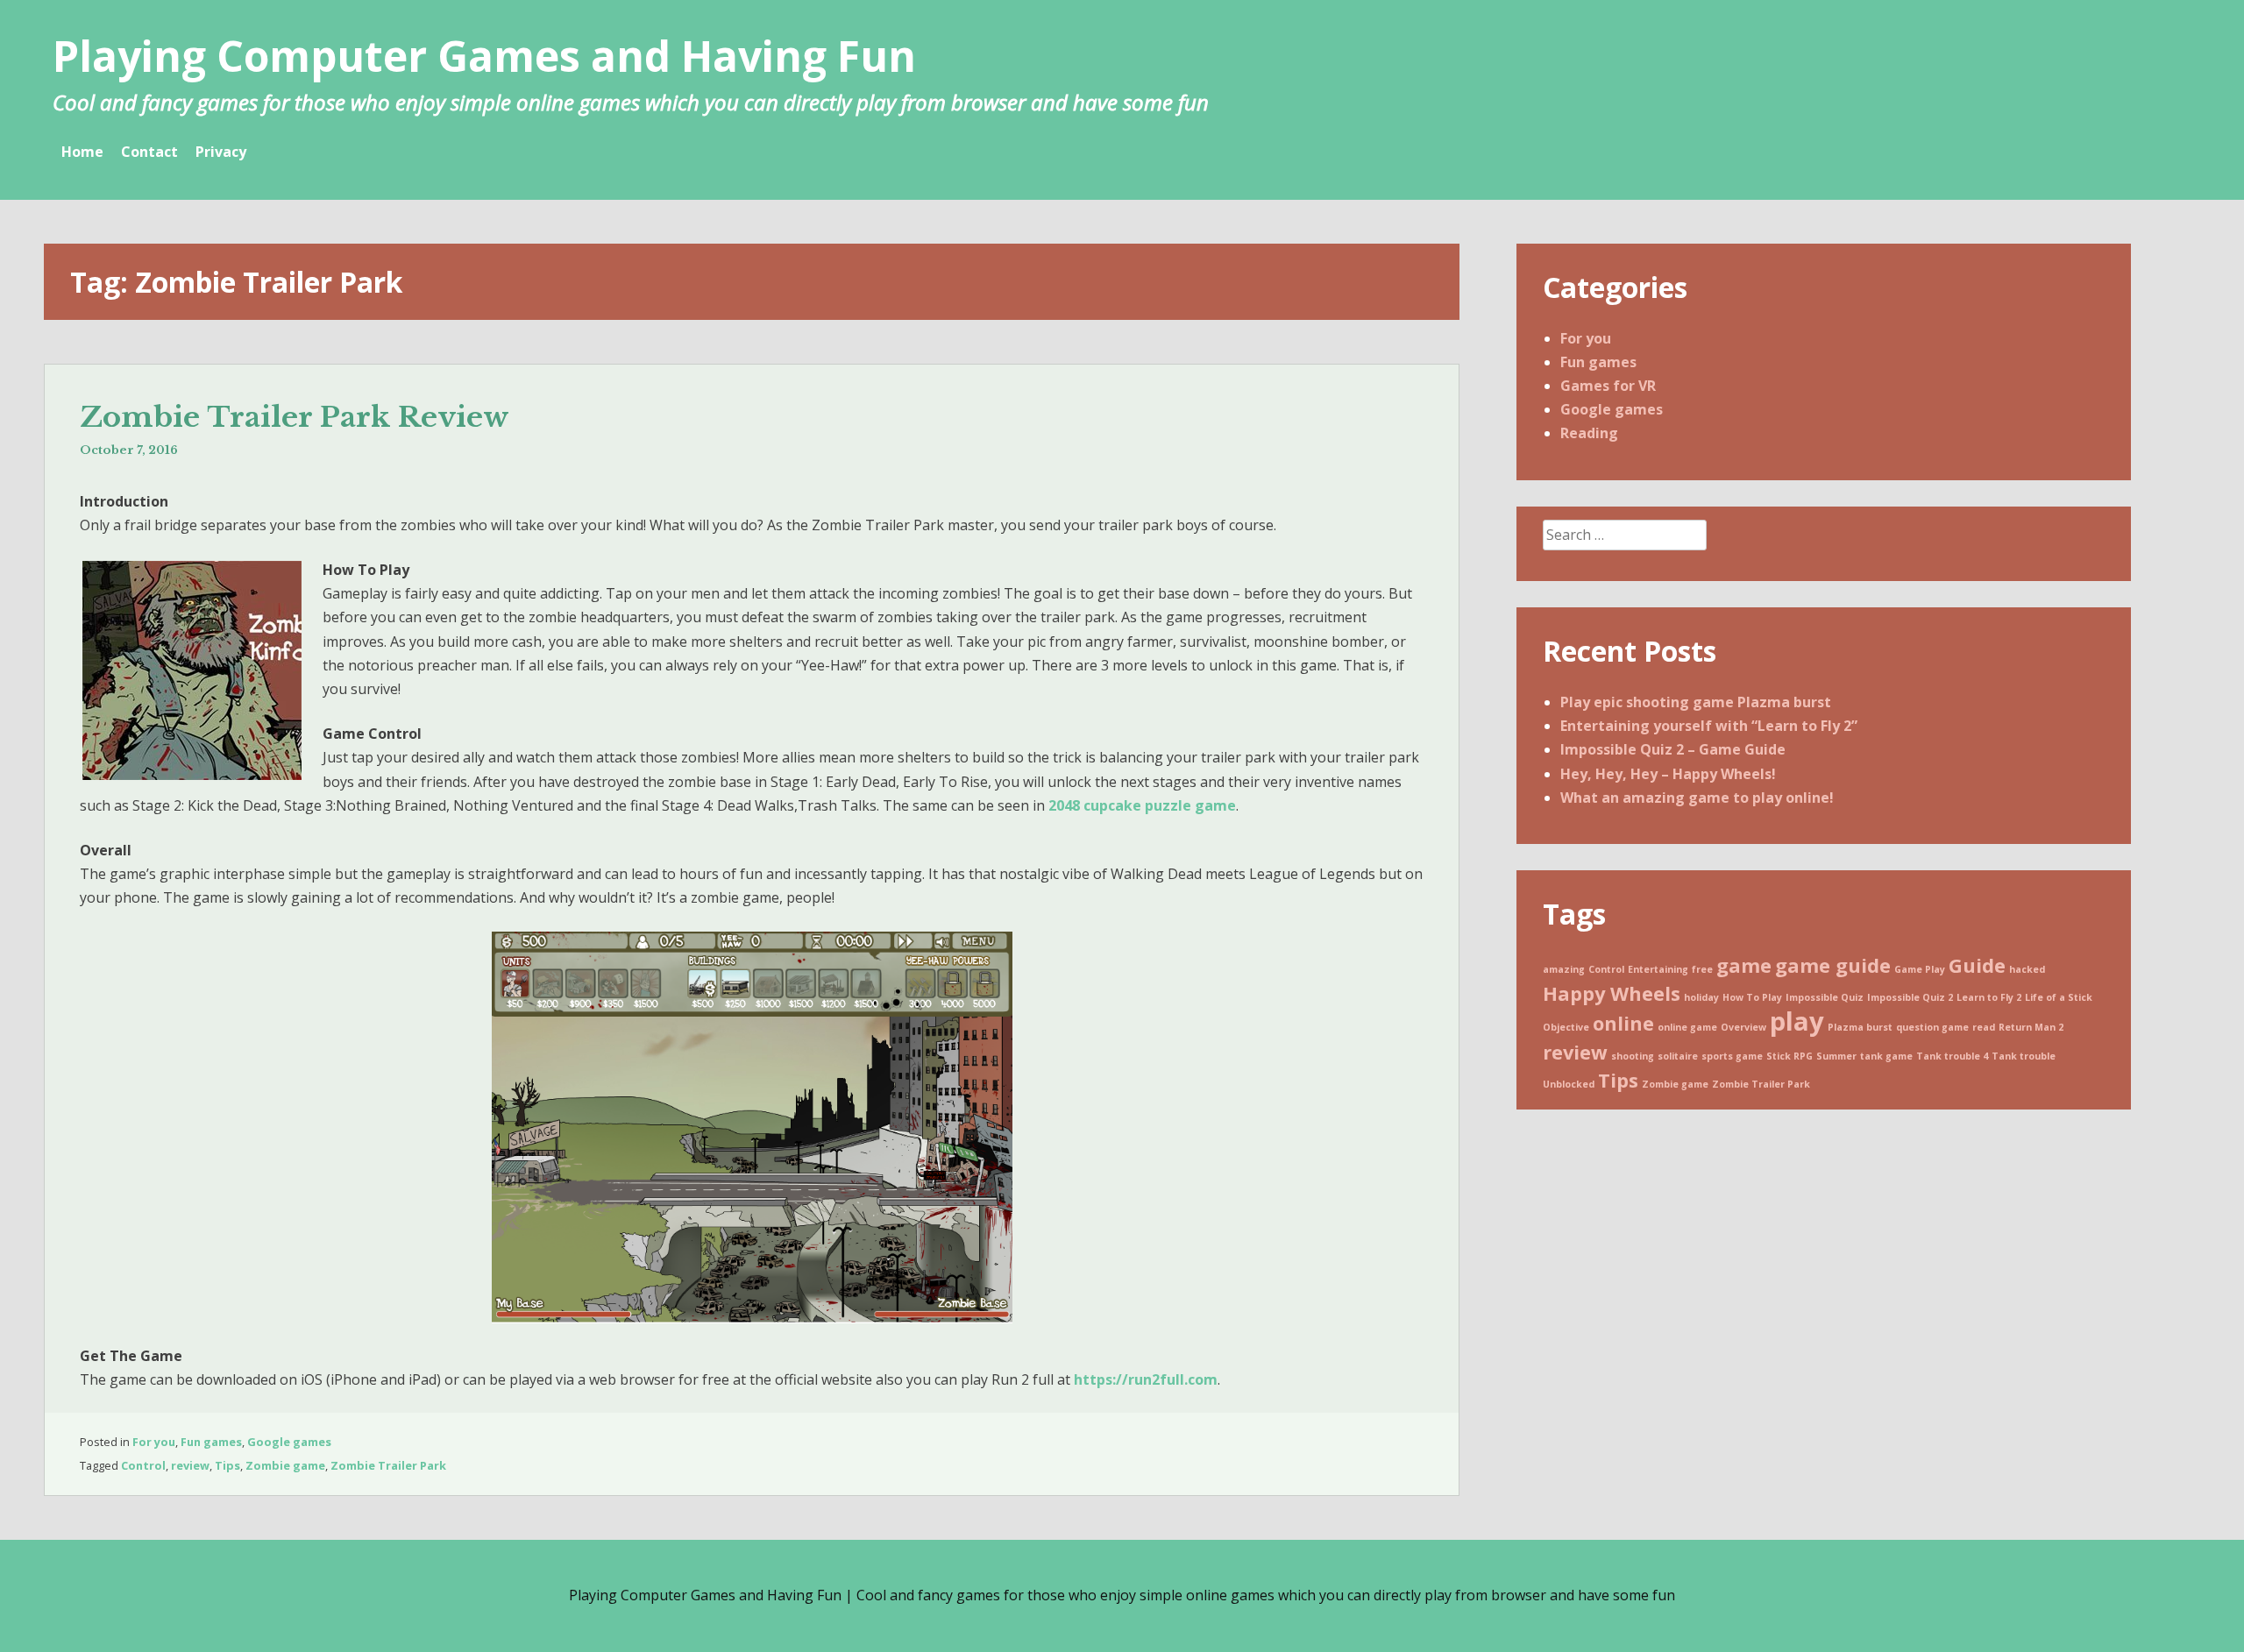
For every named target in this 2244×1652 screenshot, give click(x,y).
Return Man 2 (2031, 1027)
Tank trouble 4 (1952, 1056)
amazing (1564, 969)
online (1623, 1023)
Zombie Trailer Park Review (295, 417)
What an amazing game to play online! (1697, 798)
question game (1932, 1027)
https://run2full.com (1146, 1379)
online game (1687, 1027)
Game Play (1920, 969)
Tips (227, 1465)
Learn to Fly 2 (1989, 997)
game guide (1833, 965)
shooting (1633, 1056)
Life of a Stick (2059, 997)
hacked (2027, 969)
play (1797, 1021)
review (190, 1465)
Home (82, 152)
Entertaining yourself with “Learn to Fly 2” (1709, 726)
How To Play (1752, 997)
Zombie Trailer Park (388, 1465)
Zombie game (285, 1465)
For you (154, 1442)
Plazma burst (1860, 1027)
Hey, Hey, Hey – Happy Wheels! (1668, 774)
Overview (1743, 1027)
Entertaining (1658, 969)
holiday (1701, 997)
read (1984, 1027)
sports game (1732, 1056)
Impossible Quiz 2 (1910, 997)
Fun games (211, 1442)
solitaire (1678, 1056)
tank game (1886, 1056)
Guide (1977, 965)
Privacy (221, 152)
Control (143, 1465)
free (1702, 969)
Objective (1566, 1027)
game (1744, 965)
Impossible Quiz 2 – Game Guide (1673, 749)
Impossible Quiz (1825, 997)
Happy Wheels (1612, 993)
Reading (1589, 433)
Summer (1836, 1056)
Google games (289, 1442)
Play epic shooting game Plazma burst (1696, 702)
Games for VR (1608, 386)
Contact (149, 152)
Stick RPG (1790, 1056)
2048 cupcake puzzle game (1142, 805)
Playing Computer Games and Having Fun (484, 56)
